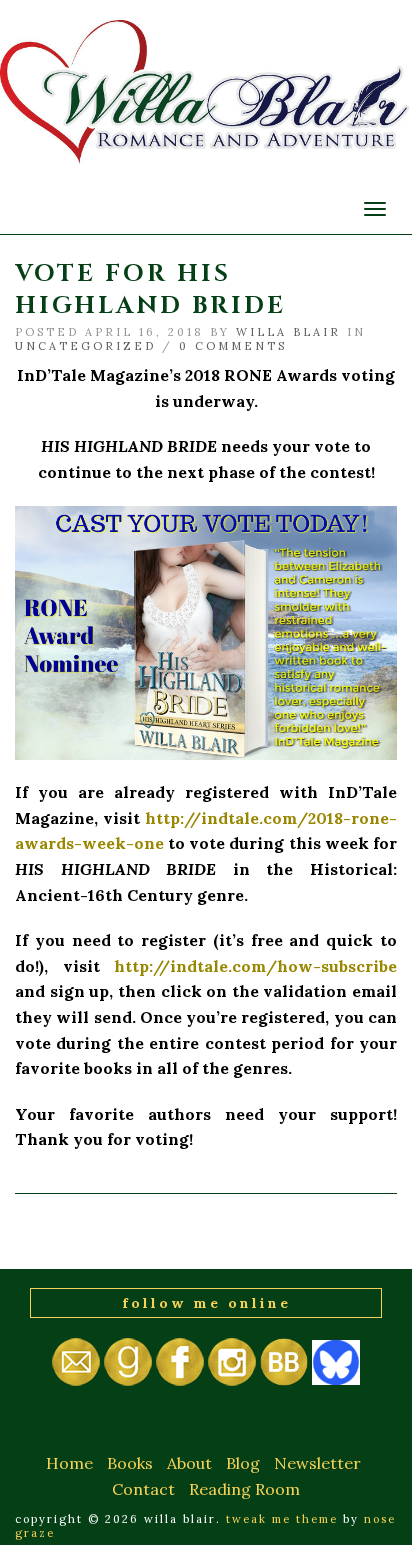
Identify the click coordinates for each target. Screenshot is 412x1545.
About (189, 1463)
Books (130, 1463)
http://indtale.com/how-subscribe (255, 966)
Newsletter (317, 1463)
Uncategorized (85, 346)
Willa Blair (288, 332)
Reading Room (244, 1489)
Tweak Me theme (282, 1519)
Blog (243, 1463)
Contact (143, 1489)
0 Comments (233, 346)
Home (69, 1463)
